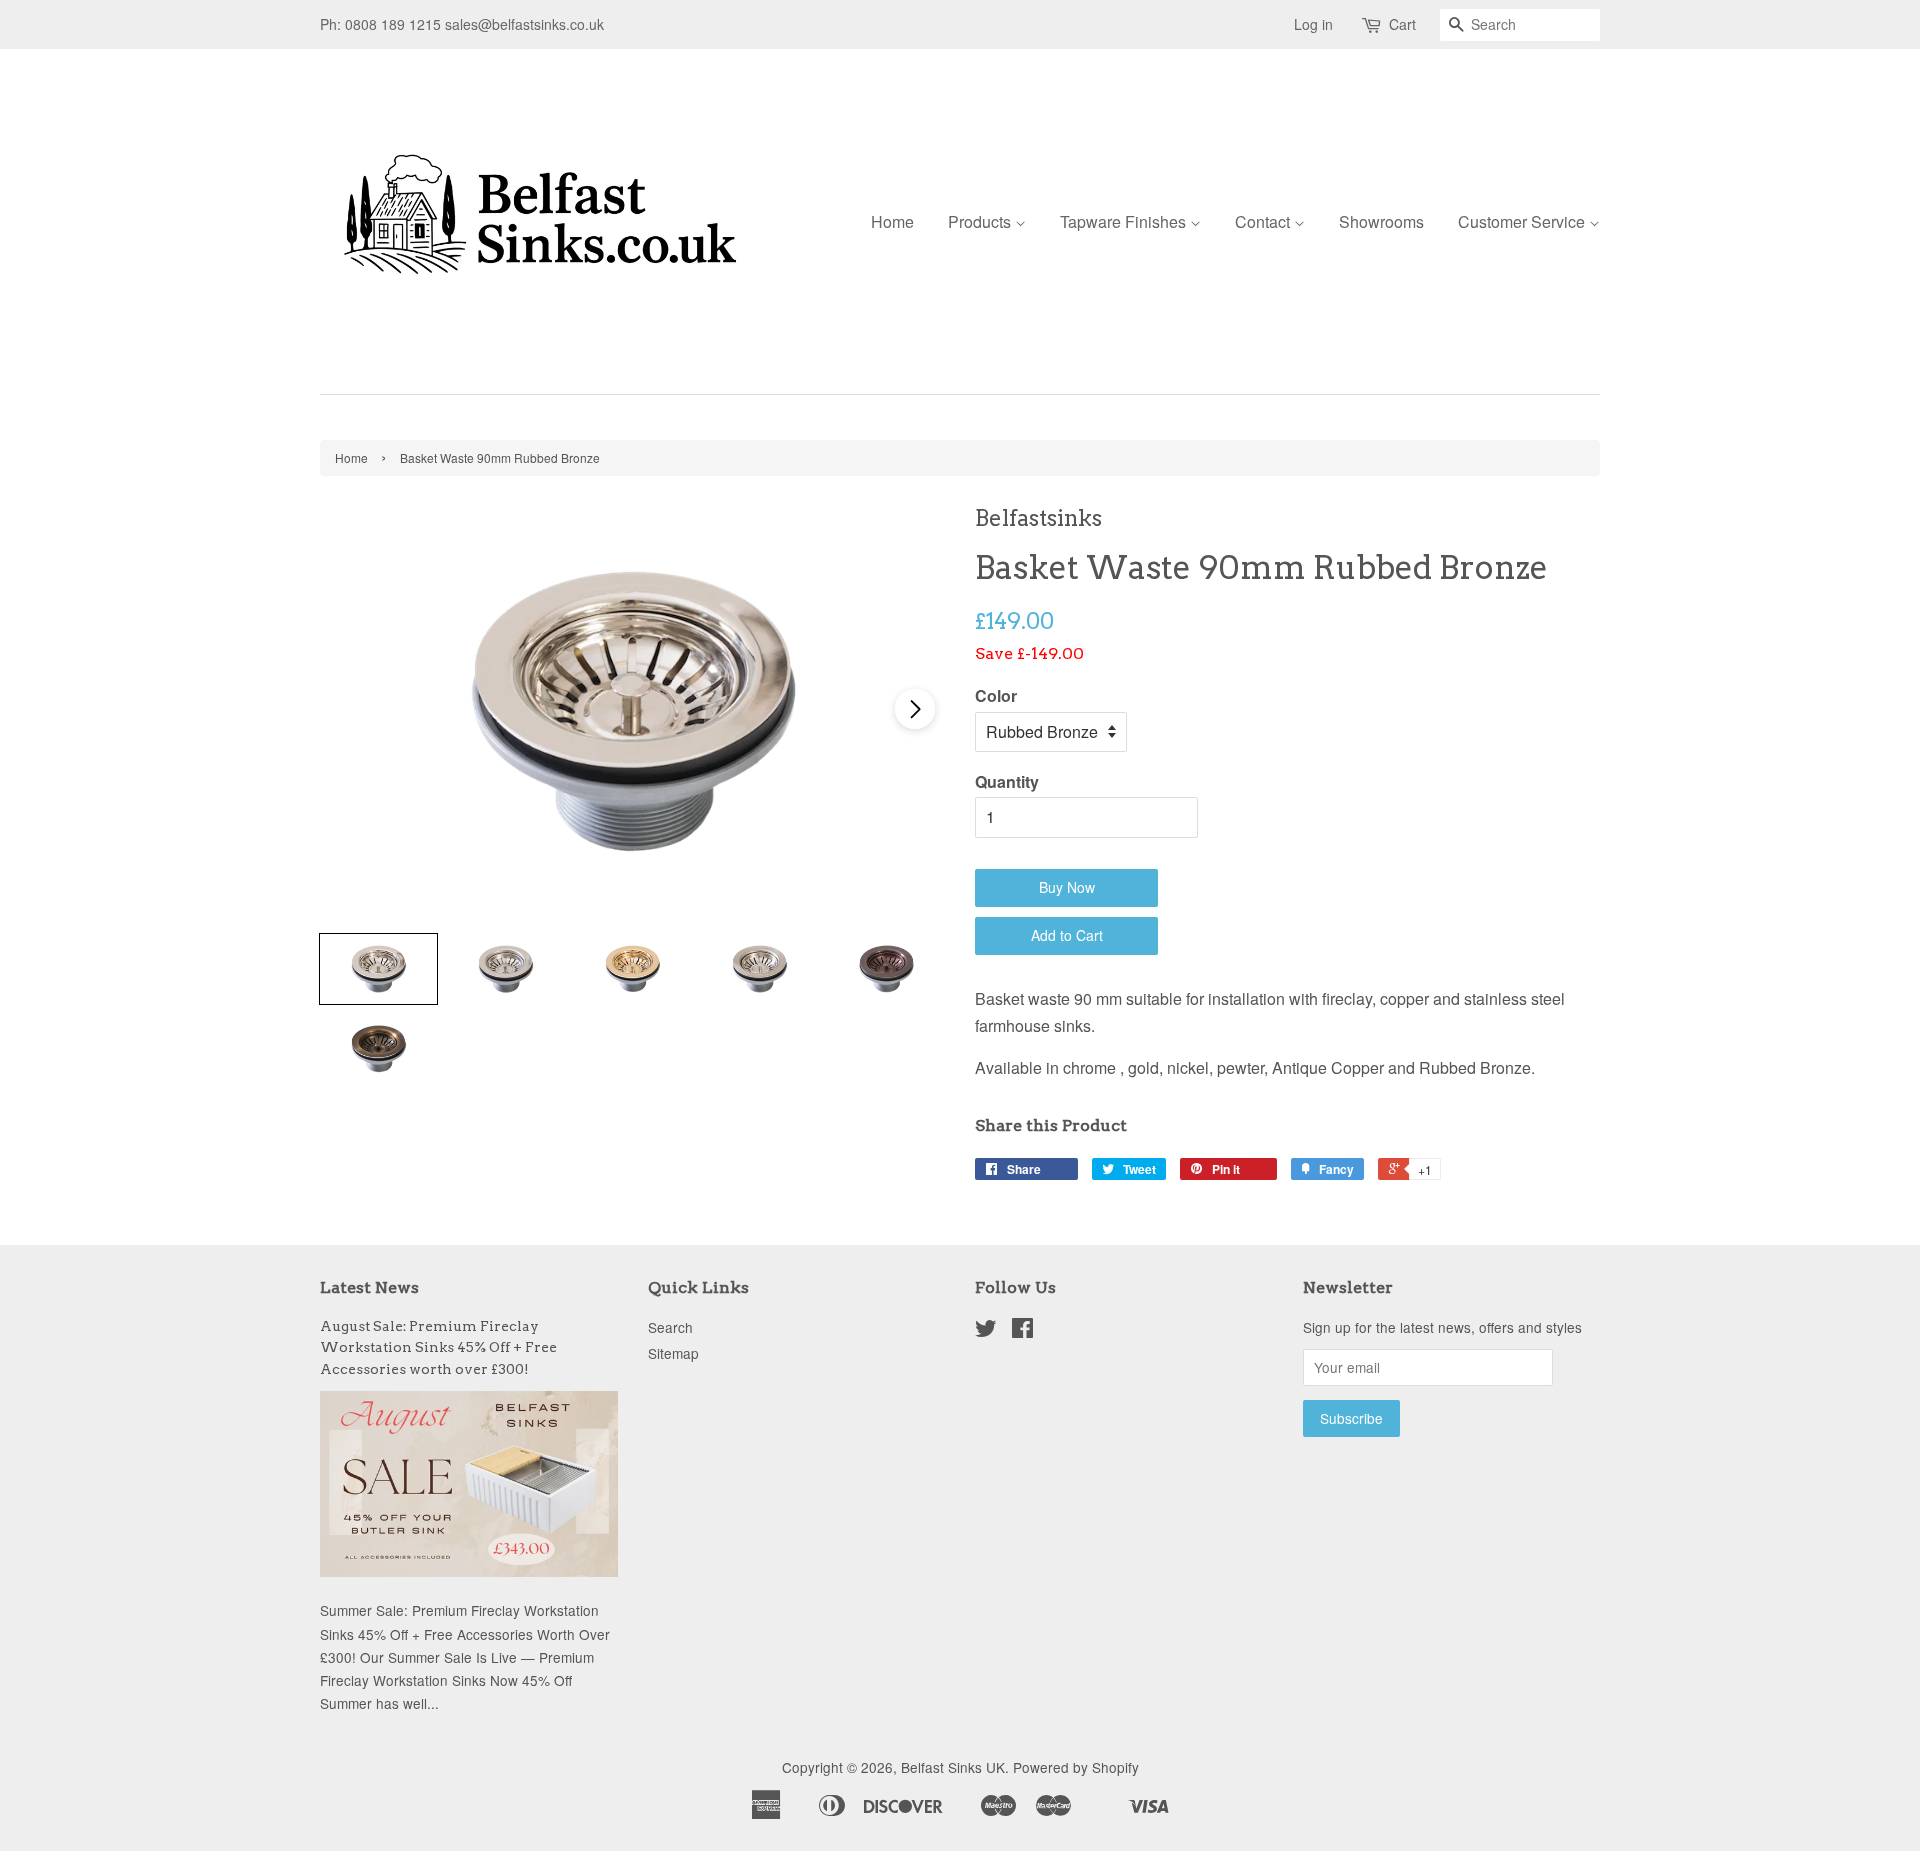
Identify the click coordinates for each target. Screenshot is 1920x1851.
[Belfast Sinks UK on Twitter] (986, 1331)
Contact (1264, 221)
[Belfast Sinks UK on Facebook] (1022, 1331)
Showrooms (1381, 221)
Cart (1402, 24)
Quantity (1007, 781)
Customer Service (1523, 221)
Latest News (369, 1287)
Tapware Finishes (1125, 221)
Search (670, 1327)
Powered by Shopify (1076, 1767)
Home (892, 221)
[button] (915, 709)
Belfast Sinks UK (953, 1767)
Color (996, 695)
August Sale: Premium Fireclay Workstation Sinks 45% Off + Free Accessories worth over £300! (438, 1348)
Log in (1313, 24)
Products (981, 221)
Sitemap (673, 1353)
